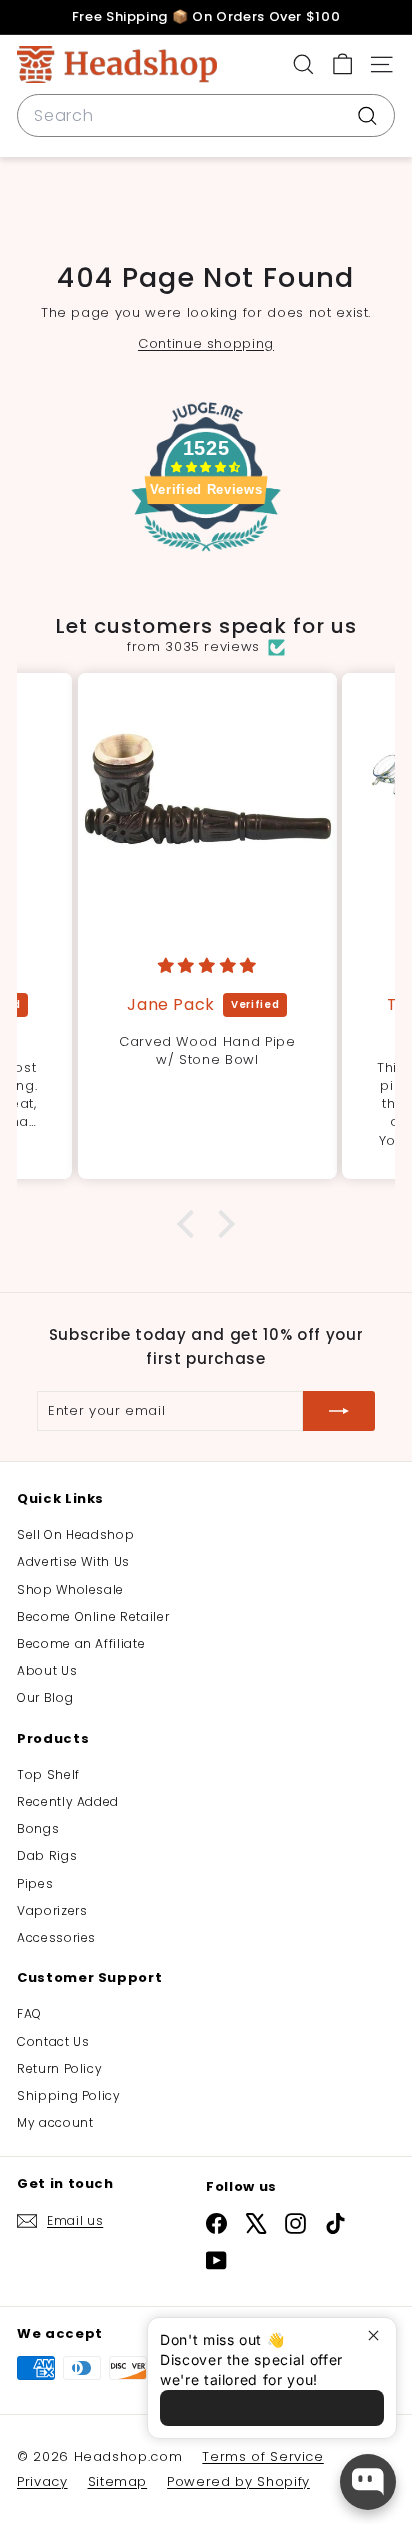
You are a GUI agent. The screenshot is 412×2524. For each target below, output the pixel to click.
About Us (47, 1670)
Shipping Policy (69, 2095)
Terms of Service (262, 2456)
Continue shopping (206, 343)
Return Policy (59, 2068)
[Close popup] (378, 2335)
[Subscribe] (339, 1411)
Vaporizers (52, 1910)
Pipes (35, 1883)
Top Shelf (48, 1774)
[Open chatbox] (368, 2482)
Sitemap (118, 2481)
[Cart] (342, 64)
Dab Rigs (47, 1855)
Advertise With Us (73, 1561)
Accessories (56, 1937)
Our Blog (45, 1697)
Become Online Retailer (93, 1616)
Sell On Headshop (75, 1534)
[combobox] (206, 116)
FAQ (29, 2013)
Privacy (42, 2481)
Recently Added (68, 1801)
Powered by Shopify (238, 2481)
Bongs (38, 1828)
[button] (191, 1224)
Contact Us (53, 2041)
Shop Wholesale (70, 1589)
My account (55, 2122)
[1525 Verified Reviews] (206, 555)
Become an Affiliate (81, 1643)
